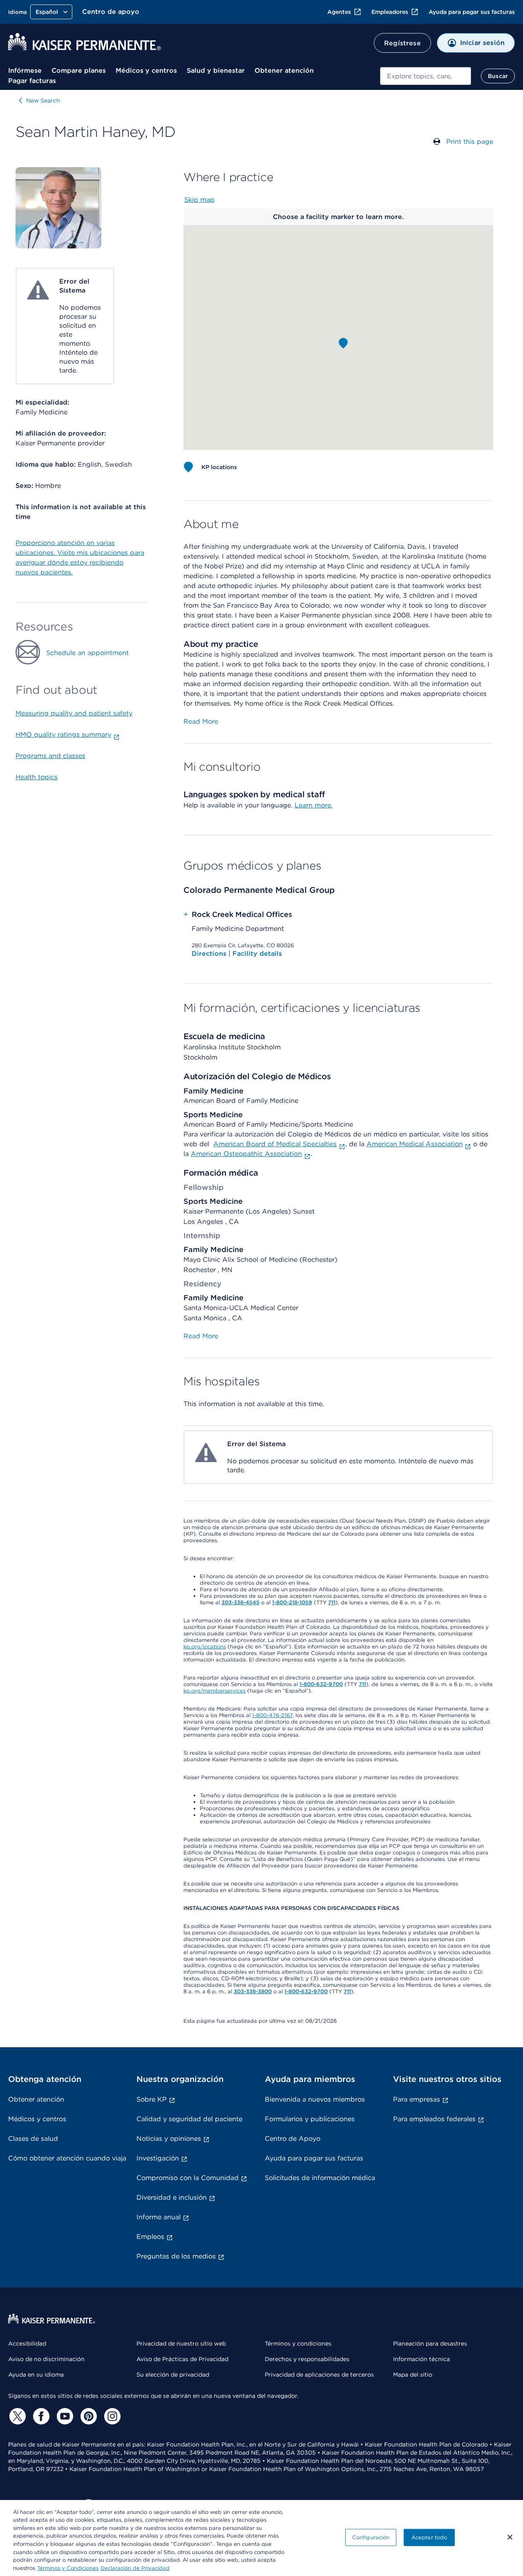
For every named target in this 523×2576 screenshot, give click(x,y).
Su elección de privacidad (173, 2375)
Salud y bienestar (216, 70)
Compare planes (79, 70)
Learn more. (314, 805)
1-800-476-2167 (272, 1715)
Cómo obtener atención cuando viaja (67, 2158)
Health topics (37, 777)
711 (332, 1602)
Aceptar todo (429, 2537)
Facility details (257, 954)
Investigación (158, 2158)
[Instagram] (111, 2416)
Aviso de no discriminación (46, 2359)
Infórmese (25, 70)
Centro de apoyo (111, 12)
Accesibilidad (27, 2343)
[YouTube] (64, 2416)
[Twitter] (16, 2416)
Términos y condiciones (298, 2343)
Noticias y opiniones (169, 2139)
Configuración (371, 2537)
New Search (43, 101)
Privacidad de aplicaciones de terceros (319, 2375)
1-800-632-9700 (321, 1684)
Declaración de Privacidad (135, 2568)
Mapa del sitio (413, 2375)
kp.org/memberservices (215, 1691)
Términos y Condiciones (68, 2568)
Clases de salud (33, 2139)
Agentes (339, 12)
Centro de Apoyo (293, 2139)
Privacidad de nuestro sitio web (181, 2343)
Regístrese (402, 43)
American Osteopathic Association (246, 1154)
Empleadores (390, 12)
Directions (210, 954)
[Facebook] (40, 2416)
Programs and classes (50, 756)
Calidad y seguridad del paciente (189, 2119)
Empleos (150, 2237)
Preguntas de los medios (176, 2256)
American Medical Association (415, 1144)
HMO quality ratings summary (63, 735)
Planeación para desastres (430, 2343)
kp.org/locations (205, 1647)
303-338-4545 (240, 1602)
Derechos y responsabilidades (307, 2359)
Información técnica (421, 2359)
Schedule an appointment (87, 653)
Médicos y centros (146, 70)
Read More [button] (201, 721)
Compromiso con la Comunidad (188, 2178)
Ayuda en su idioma (36, 2375)
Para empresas (417, 2099)
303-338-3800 (253, 1991)
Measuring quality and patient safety (74, 713)
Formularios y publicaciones (310, 2119)
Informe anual (159, 2217)
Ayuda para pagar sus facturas (472, 12)
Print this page (470, 142)
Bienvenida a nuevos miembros (315, 2099)
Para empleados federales (434, 2119)
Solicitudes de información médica (320, 2178)
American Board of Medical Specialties (275, 1144)
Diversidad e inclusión (172, 2197)
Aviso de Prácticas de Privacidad (182, 2359)
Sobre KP (152, 2099)
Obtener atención (284, 70)
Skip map (199, 200)
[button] (343, 343)
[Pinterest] (87, 2416)
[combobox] (426, 76)
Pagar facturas (32, 81)
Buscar (498, 76)
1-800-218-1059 (292, 1602)
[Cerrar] (510, 2537)
